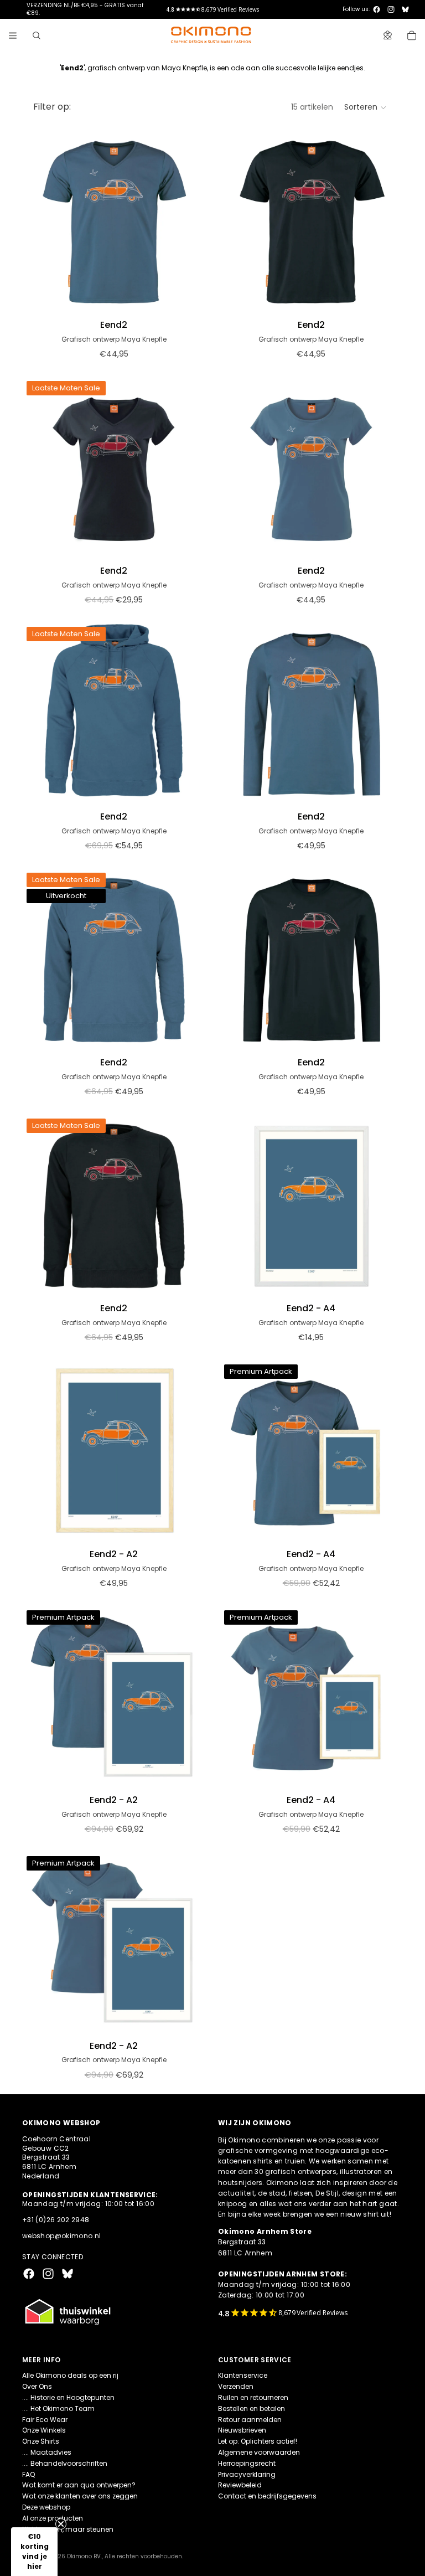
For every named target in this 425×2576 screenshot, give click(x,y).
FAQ (28, 2474)
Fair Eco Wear (45, 2420)
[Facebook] (377, 9)
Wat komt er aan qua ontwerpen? (79, 2485)
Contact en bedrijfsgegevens (267, 2496)
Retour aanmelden (250, 2420)
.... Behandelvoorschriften (65, 2463)
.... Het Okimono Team (58, 2408)
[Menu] (13, 35)
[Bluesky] (405, 9)
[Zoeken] (37, 35)
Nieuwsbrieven (242, 2430)
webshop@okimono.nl (61, 2236)
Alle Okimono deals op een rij (70, 2375)
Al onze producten (53, 2518)
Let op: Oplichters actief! (258, 2441)
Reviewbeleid (240, 2485)
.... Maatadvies (47, 2452)
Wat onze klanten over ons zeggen (80, 2496)
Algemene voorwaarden (259, 2452)
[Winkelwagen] (412, 35)
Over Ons (37, 2386)
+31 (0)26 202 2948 (56, 2220)
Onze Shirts (41, 2441)
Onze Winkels (44, 2430)
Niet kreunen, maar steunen (68, 2529)
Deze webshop (46, 2507)
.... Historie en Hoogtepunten (68, 2397)
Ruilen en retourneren (253, 2397)
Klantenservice (243, 2375)
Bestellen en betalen (252, 2408)
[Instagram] (391, 9)
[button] (366, 107)
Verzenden (236, 2386)
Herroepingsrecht (247, 2463)
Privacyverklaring (247, 2474)
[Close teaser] (61, 2524)
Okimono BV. (84, 2556)
